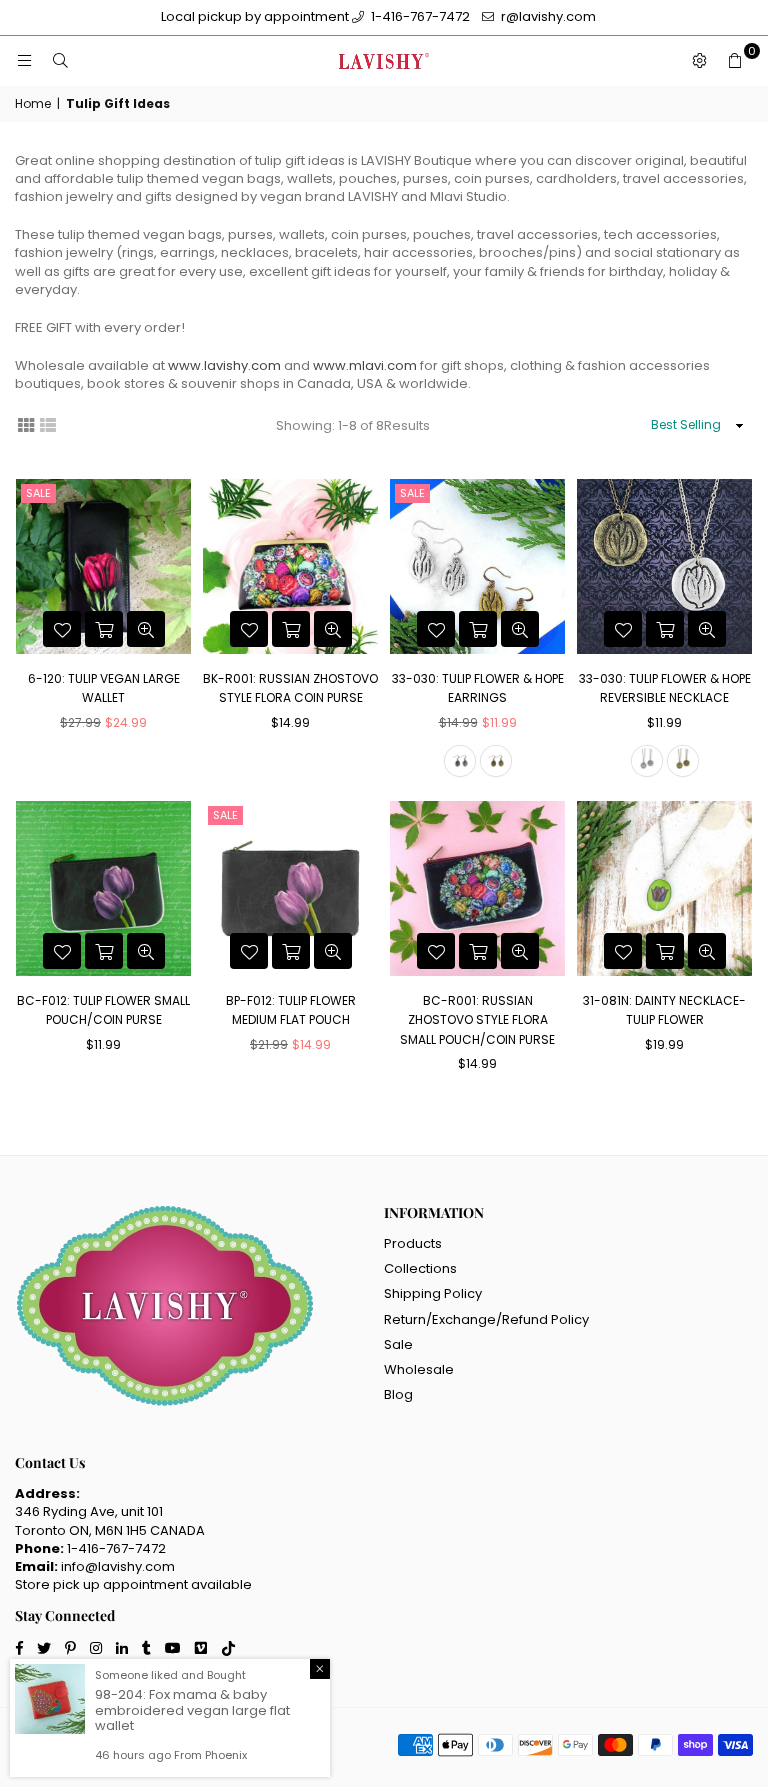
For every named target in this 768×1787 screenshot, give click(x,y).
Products (413, 1243)
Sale (38, 493)
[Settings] (699, 61)
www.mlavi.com (365, 365)
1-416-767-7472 (419, 16)
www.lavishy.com (224, 365)
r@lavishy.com (547, 16)
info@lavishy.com (118, 1566)
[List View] (48, 424)
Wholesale (419, 1369)
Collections (420, 1268)
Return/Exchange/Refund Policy (486, 1319)
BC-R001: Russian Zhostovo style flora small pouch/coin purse (477, 1020)
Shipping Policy (433, 1293)
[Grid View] (26, 424)
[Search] (60, 61)
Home (33, 104)
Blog (398, 1394)
